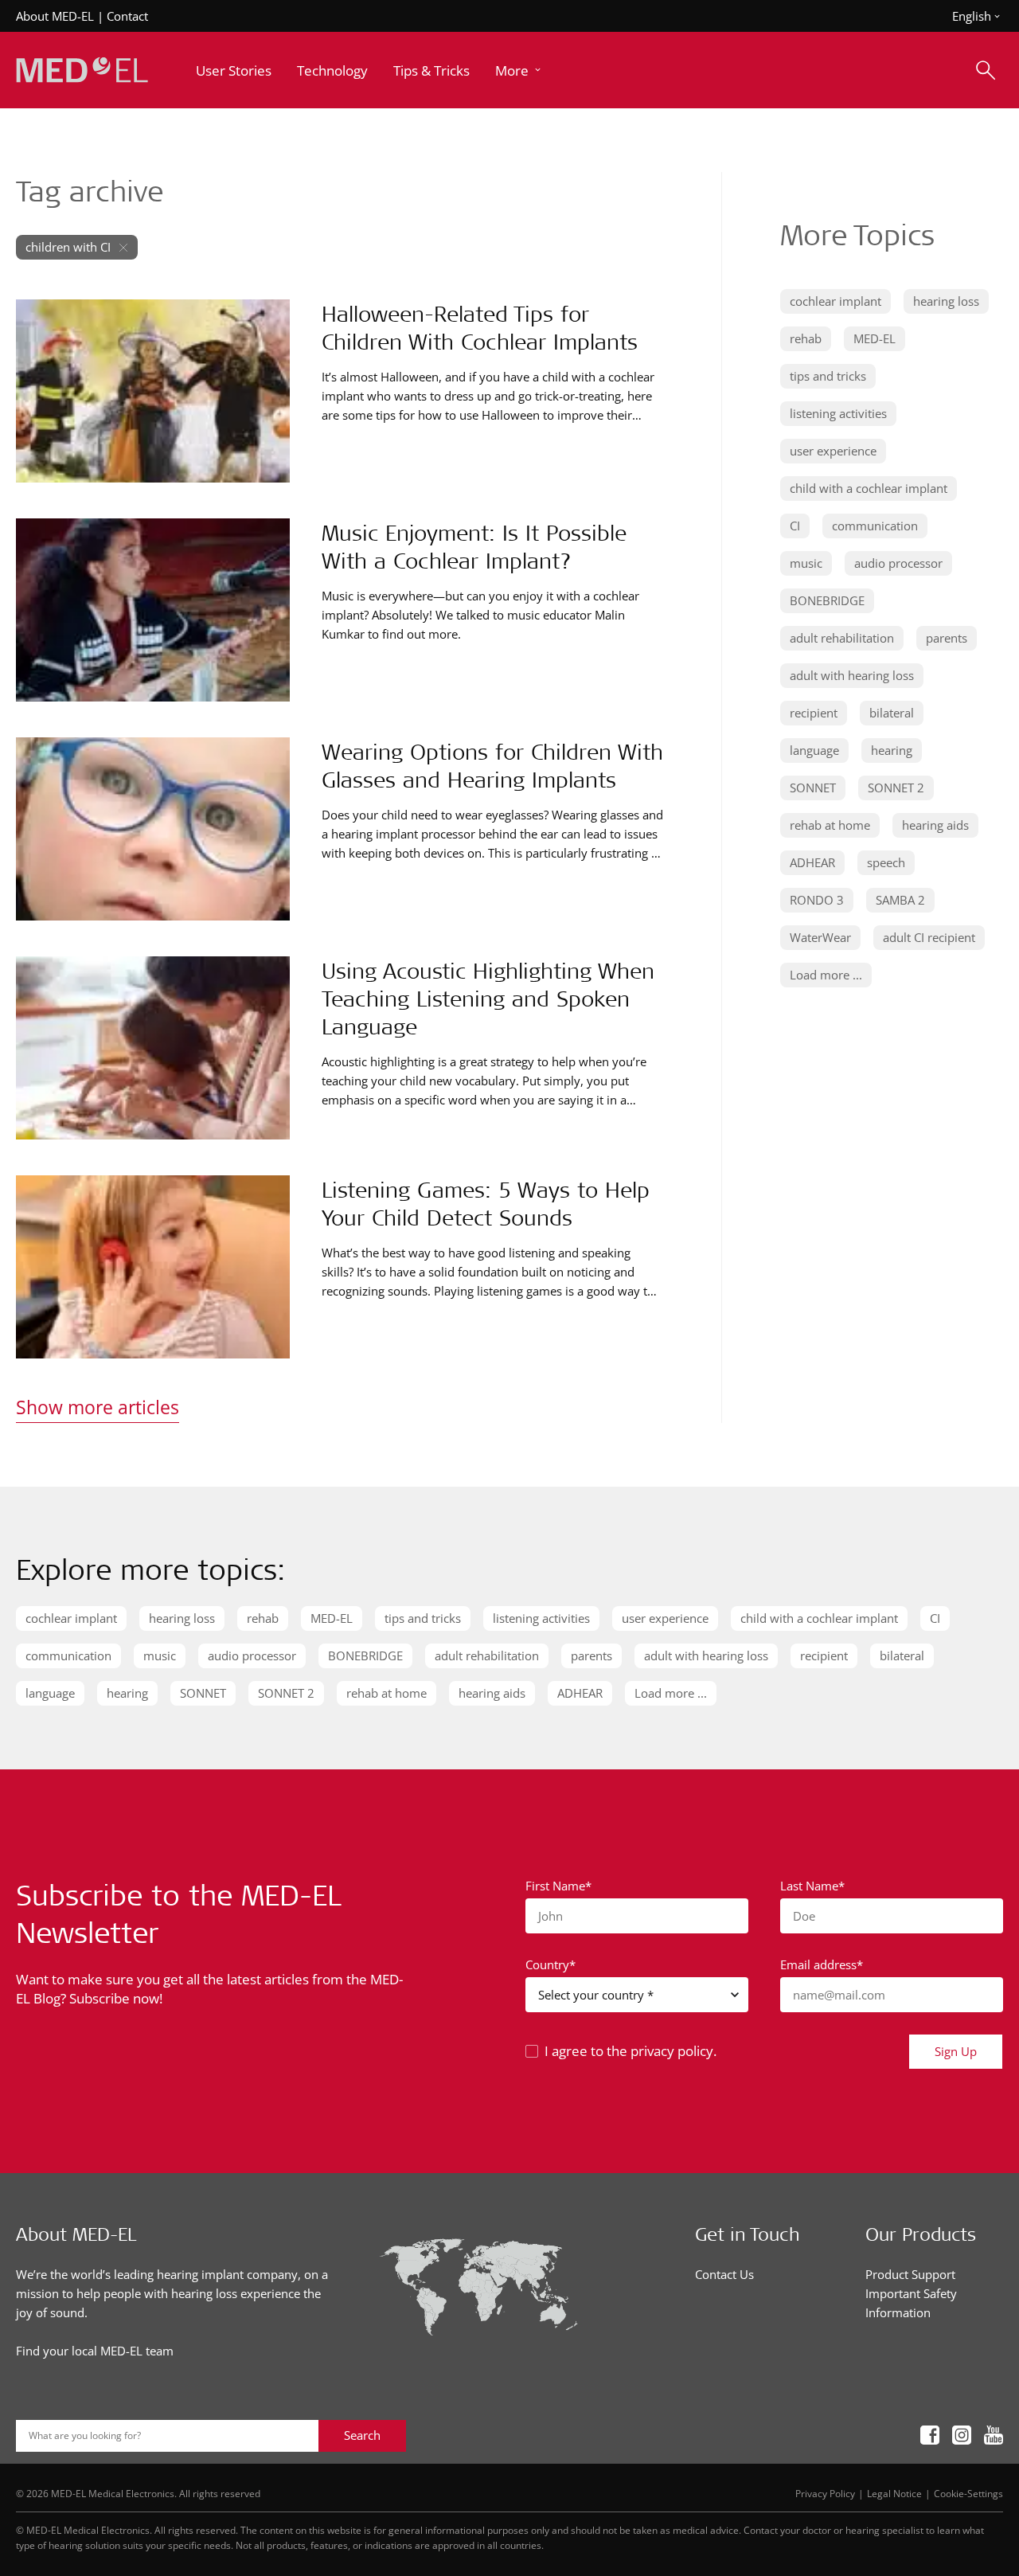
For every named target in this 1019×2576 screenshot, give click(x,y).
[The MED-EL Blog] (82, 70)
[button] (519, 70)
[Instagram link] (962, 2435)
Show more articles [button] (98, 1407)
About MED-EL (55, 16)
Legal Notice (894, 2493)
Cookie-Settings (968, 2493)
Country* (550, 1964)
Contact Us (724, 2274)
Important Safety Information (911, 2303)
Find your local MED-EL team (95, 2351)
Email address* (822, 1964)
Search (362, 2435)
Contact (127, 16)
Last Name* (812, 1886)
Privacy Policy (825, 2493)
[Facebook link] (930, 2435)
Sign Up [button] (956, 2051)
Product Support (910, 2274)
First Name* (558, 1886)
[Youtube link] (994, 2435)
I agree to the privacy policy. (631, 2051)
